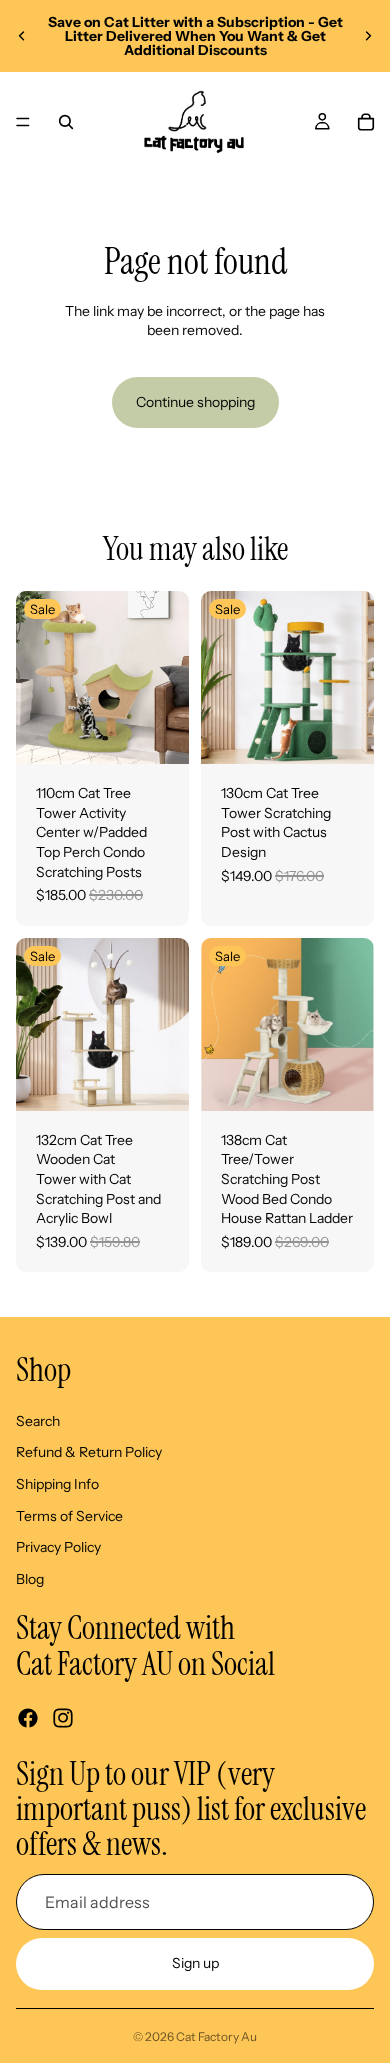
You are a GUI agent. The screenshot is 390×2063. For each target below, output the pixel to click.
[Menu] (23, 122)
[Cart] (366, 122)
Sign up (195, 1963)
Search (38, 1421)
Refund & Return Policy (89, 1452)
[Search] (66, 122)
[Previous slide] (22, 36)
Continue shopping (195, 402)
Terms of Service (69, 1516)
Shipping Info (57, 1484)
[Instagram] (63, 1718)
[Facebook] (28, 1718)
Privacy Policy (58, 1547)
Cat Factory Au (216, 2036)
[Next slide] (368, 36)
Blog (30, 1579)
